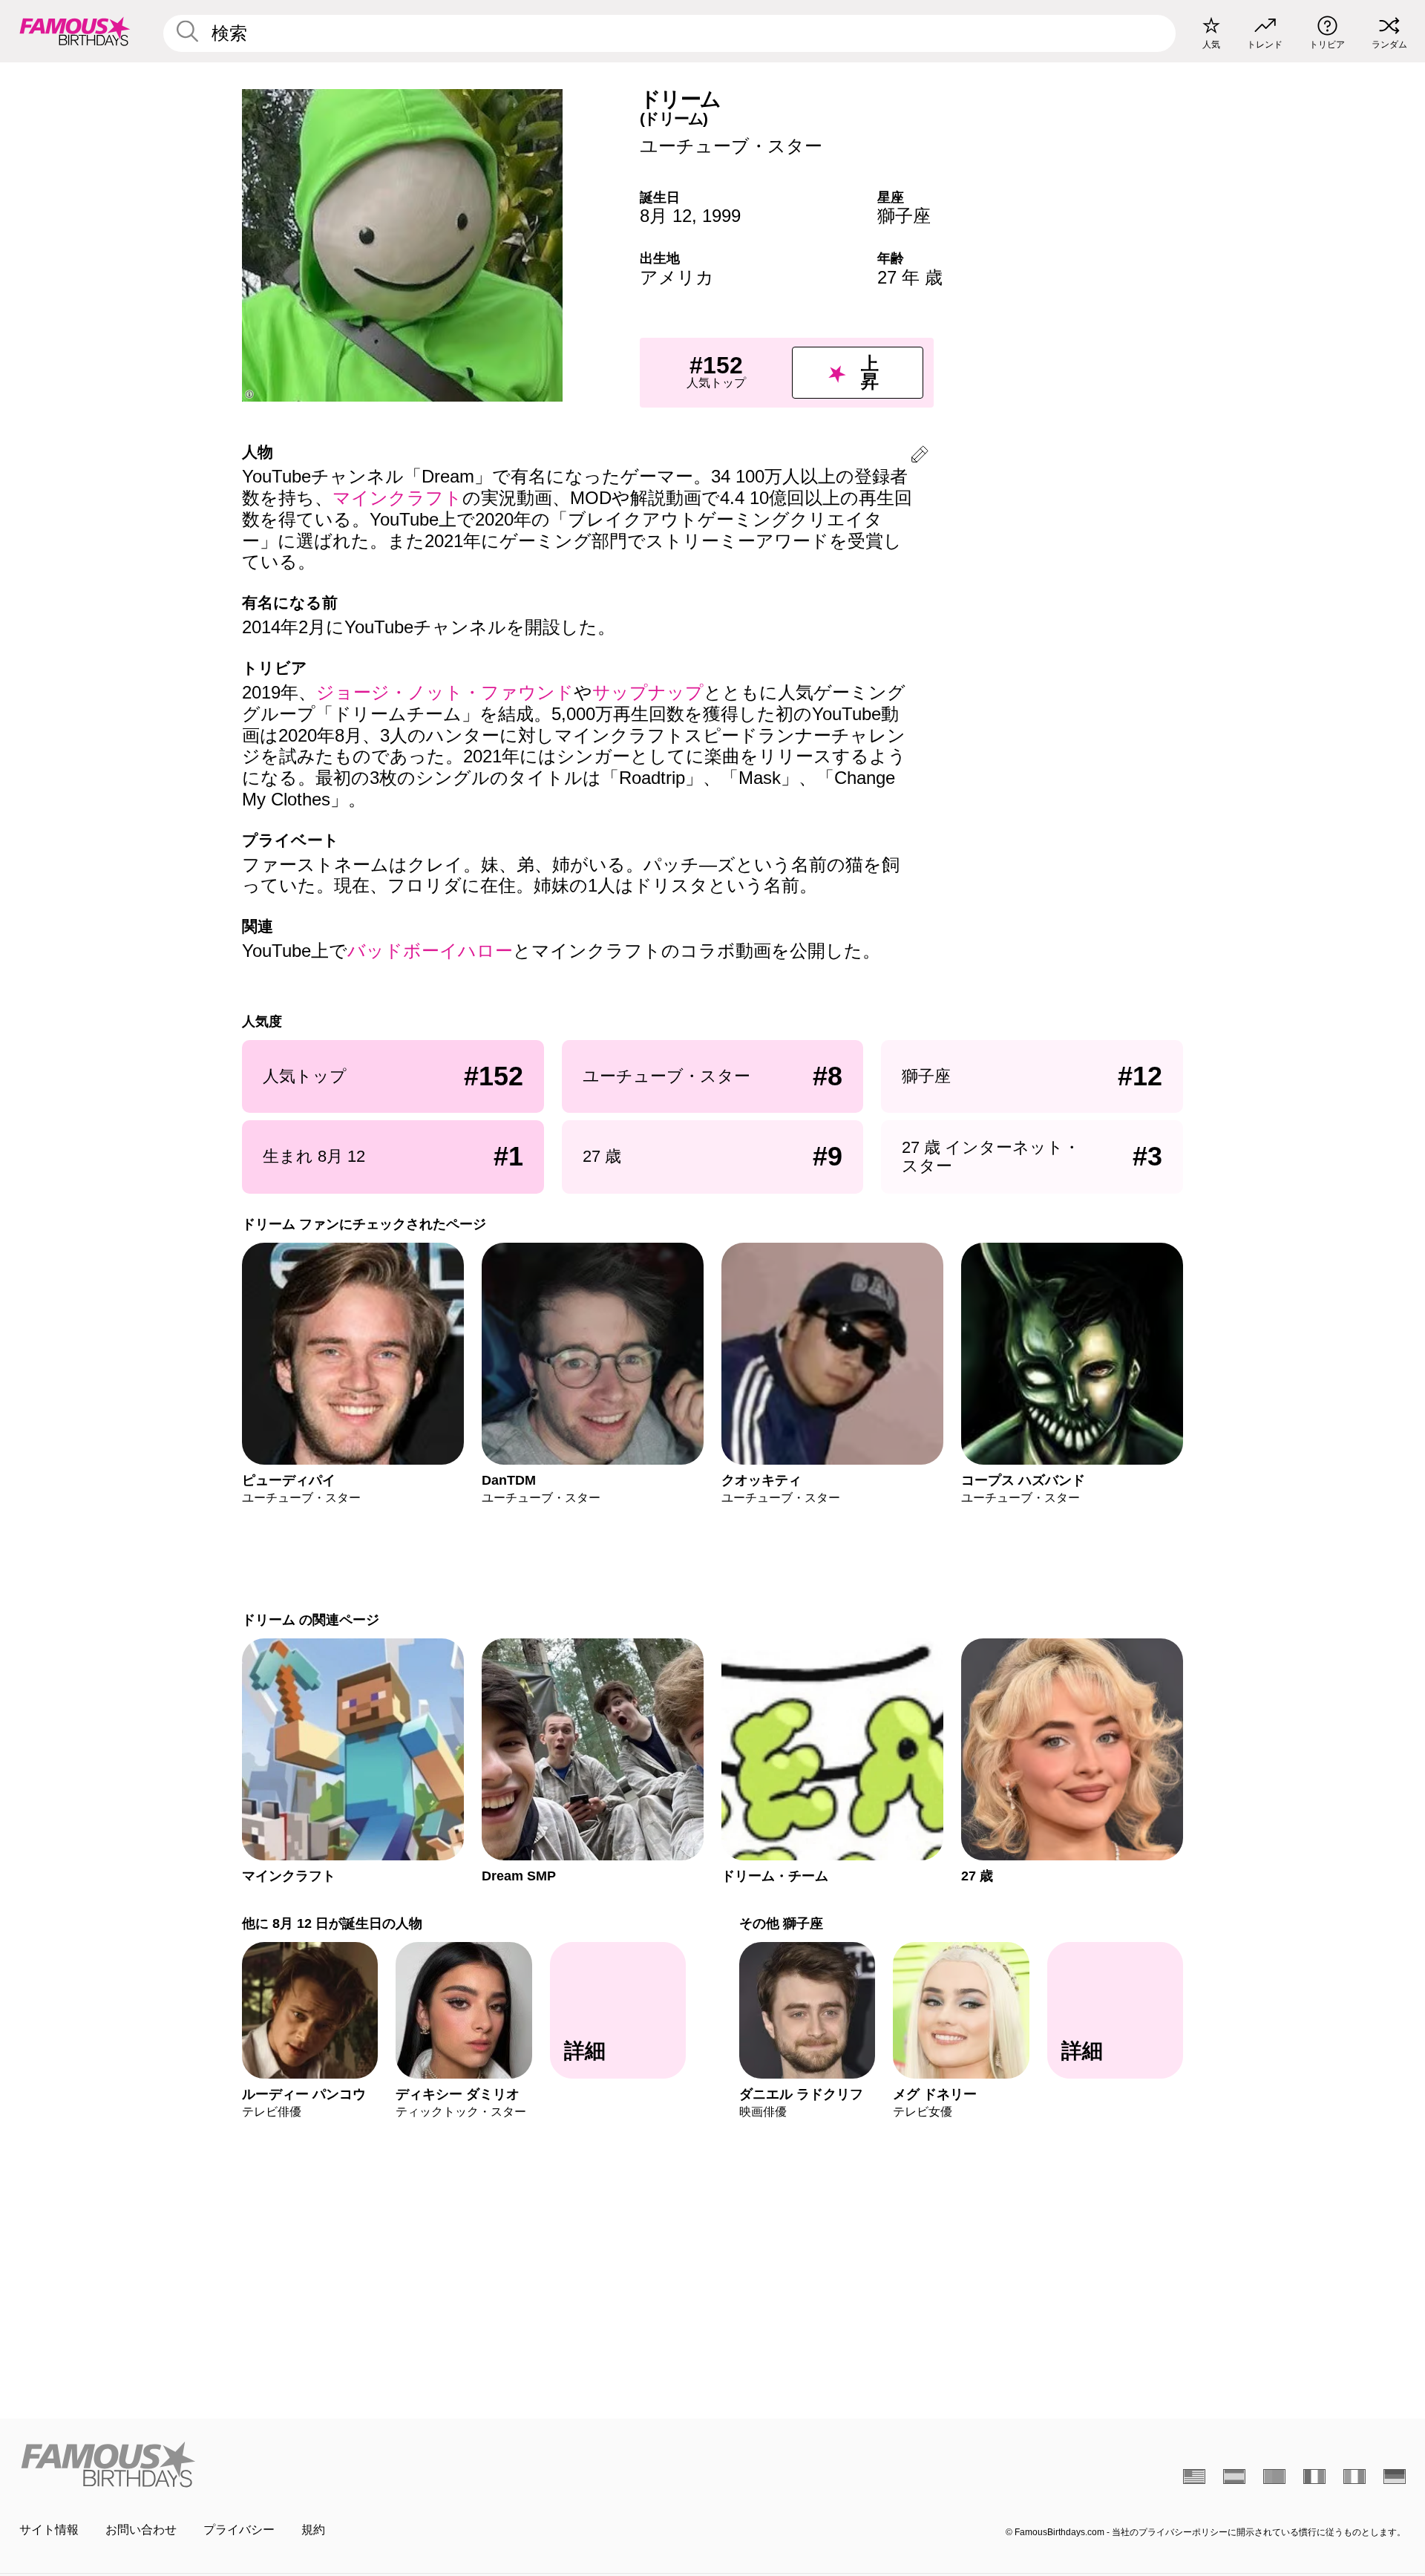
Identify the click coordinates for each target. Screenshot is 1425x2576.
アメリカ (677, 277)
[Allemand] (1395, 2477)
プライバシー (239, 2530)
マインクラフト (397, 498)
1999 (721, 216)
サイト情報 (49, 2530)
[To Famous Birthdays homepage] (75, 31)
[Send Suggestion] (920, 457)
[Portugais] (1274, 2477)
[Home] (361, 2464)
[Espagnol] (1234, 2477)
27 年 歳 (910, 277)
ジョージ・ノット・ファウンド (445, 692)
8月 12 (666, 216)
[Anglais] (1194, 2477)
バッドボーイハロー (430, 951)
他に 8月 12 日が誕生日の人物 (332, 1923)
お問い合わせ (141, 2530)
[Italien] (1354, 2477)
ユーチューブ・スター (731, 146)
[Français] (1314, 2477)
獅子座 (904, 216)
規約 (313, 2530)
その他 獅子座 (781, 1923)
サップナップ (648, 692)
